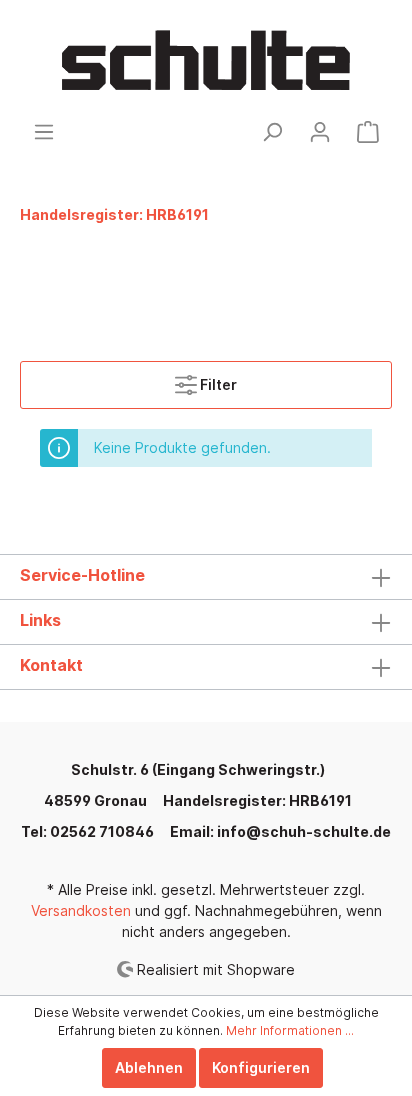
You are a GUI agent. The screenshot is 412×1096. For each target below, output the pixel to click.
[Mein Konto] (320, 132)
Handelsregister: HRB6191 (257, 800)
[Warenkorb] (368, 132)
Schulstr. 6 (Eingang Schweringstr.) (198, 769)
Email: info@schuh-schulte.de (280, 831)
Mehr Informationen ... (290, 1030)
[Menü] (44, 132)
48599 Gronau (95, 800)
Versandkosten (81, 910)
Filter (217, 384)
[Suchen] (272, 132)
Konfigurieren (261, 1067)
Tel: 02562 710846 (87, 831)
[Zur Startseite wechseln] (206, 60)
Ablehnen (149, 1067)
